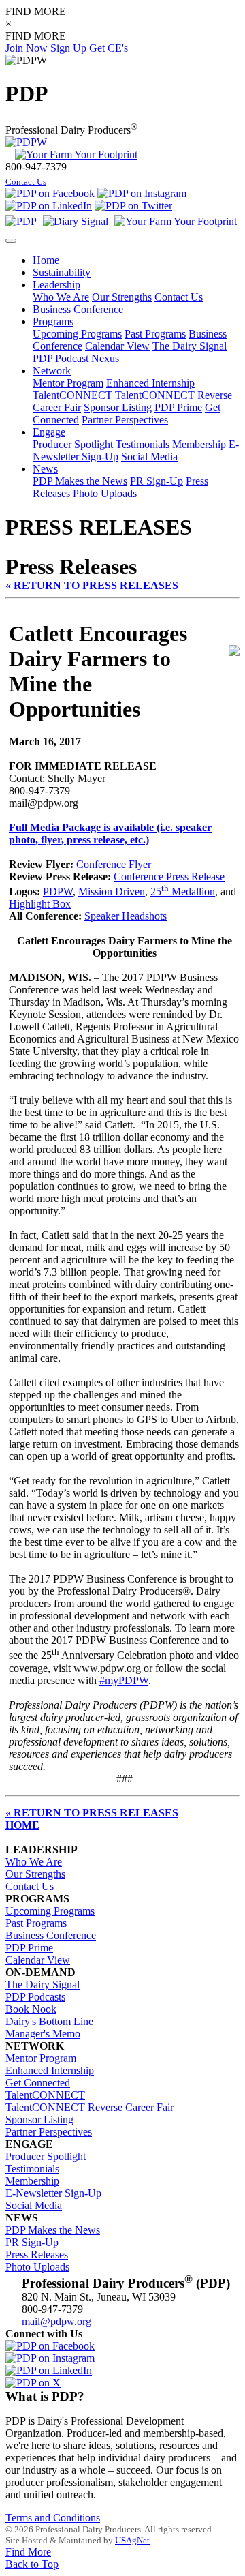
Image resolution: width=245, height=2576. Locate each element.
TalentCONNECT (72, 395)
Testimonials (143, 444)
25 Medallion (183, 892)
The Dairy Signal (190, 346)
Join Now (27, 48)
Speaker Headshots (126, 916)
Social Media (149, 456)
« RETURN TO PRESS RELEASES (92, 585)
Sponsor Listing (118, 407)
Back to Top (32, 2564)
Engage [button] (49, 432)
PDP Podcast (61, 358)
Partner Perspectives (125, 420)
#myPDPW (124, 1680)
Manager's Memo (43, 2034)
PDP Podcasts (35, 1997)
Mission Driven (112, 892)
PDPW (58, 892)
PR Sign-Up (157, 481)
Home (46, 260)
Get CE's (109, 48)
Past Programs (155, 334)
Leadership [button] (56, 285)
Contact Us (26, 182)
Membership (199, 444)
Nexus (105, 358)
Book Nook (31, 2009)
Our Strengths (122, 297)
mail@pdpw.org (56, 2321)
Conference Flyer (114, 864)
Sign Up (68, 48)
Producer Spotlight (73, 444)
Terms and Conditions (53, 2518)
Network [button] (52, 371)
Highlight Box (40, 904)
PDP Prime (178, 407)
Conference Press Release (169, 877)
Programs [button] (53, 321)
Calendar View (117, 346)
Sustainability (62, 272)
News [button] (45, 469)
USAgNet (132, 2540)
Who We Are (61, 297)
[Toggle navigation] (11, 241)
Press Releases (37, 2255)
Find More (28, 2552)
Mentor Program (68, 383)
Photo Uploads (105, 493)
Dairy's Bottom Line (49, 2021)
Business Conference (51, 1935)
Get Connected (38, 2083)
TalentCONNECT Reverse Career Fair (89, 2107)
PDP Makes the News (80, 481)
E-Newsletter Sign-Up (53, 2193)
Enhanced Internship (150, 383)
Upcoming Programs (77, 334)
